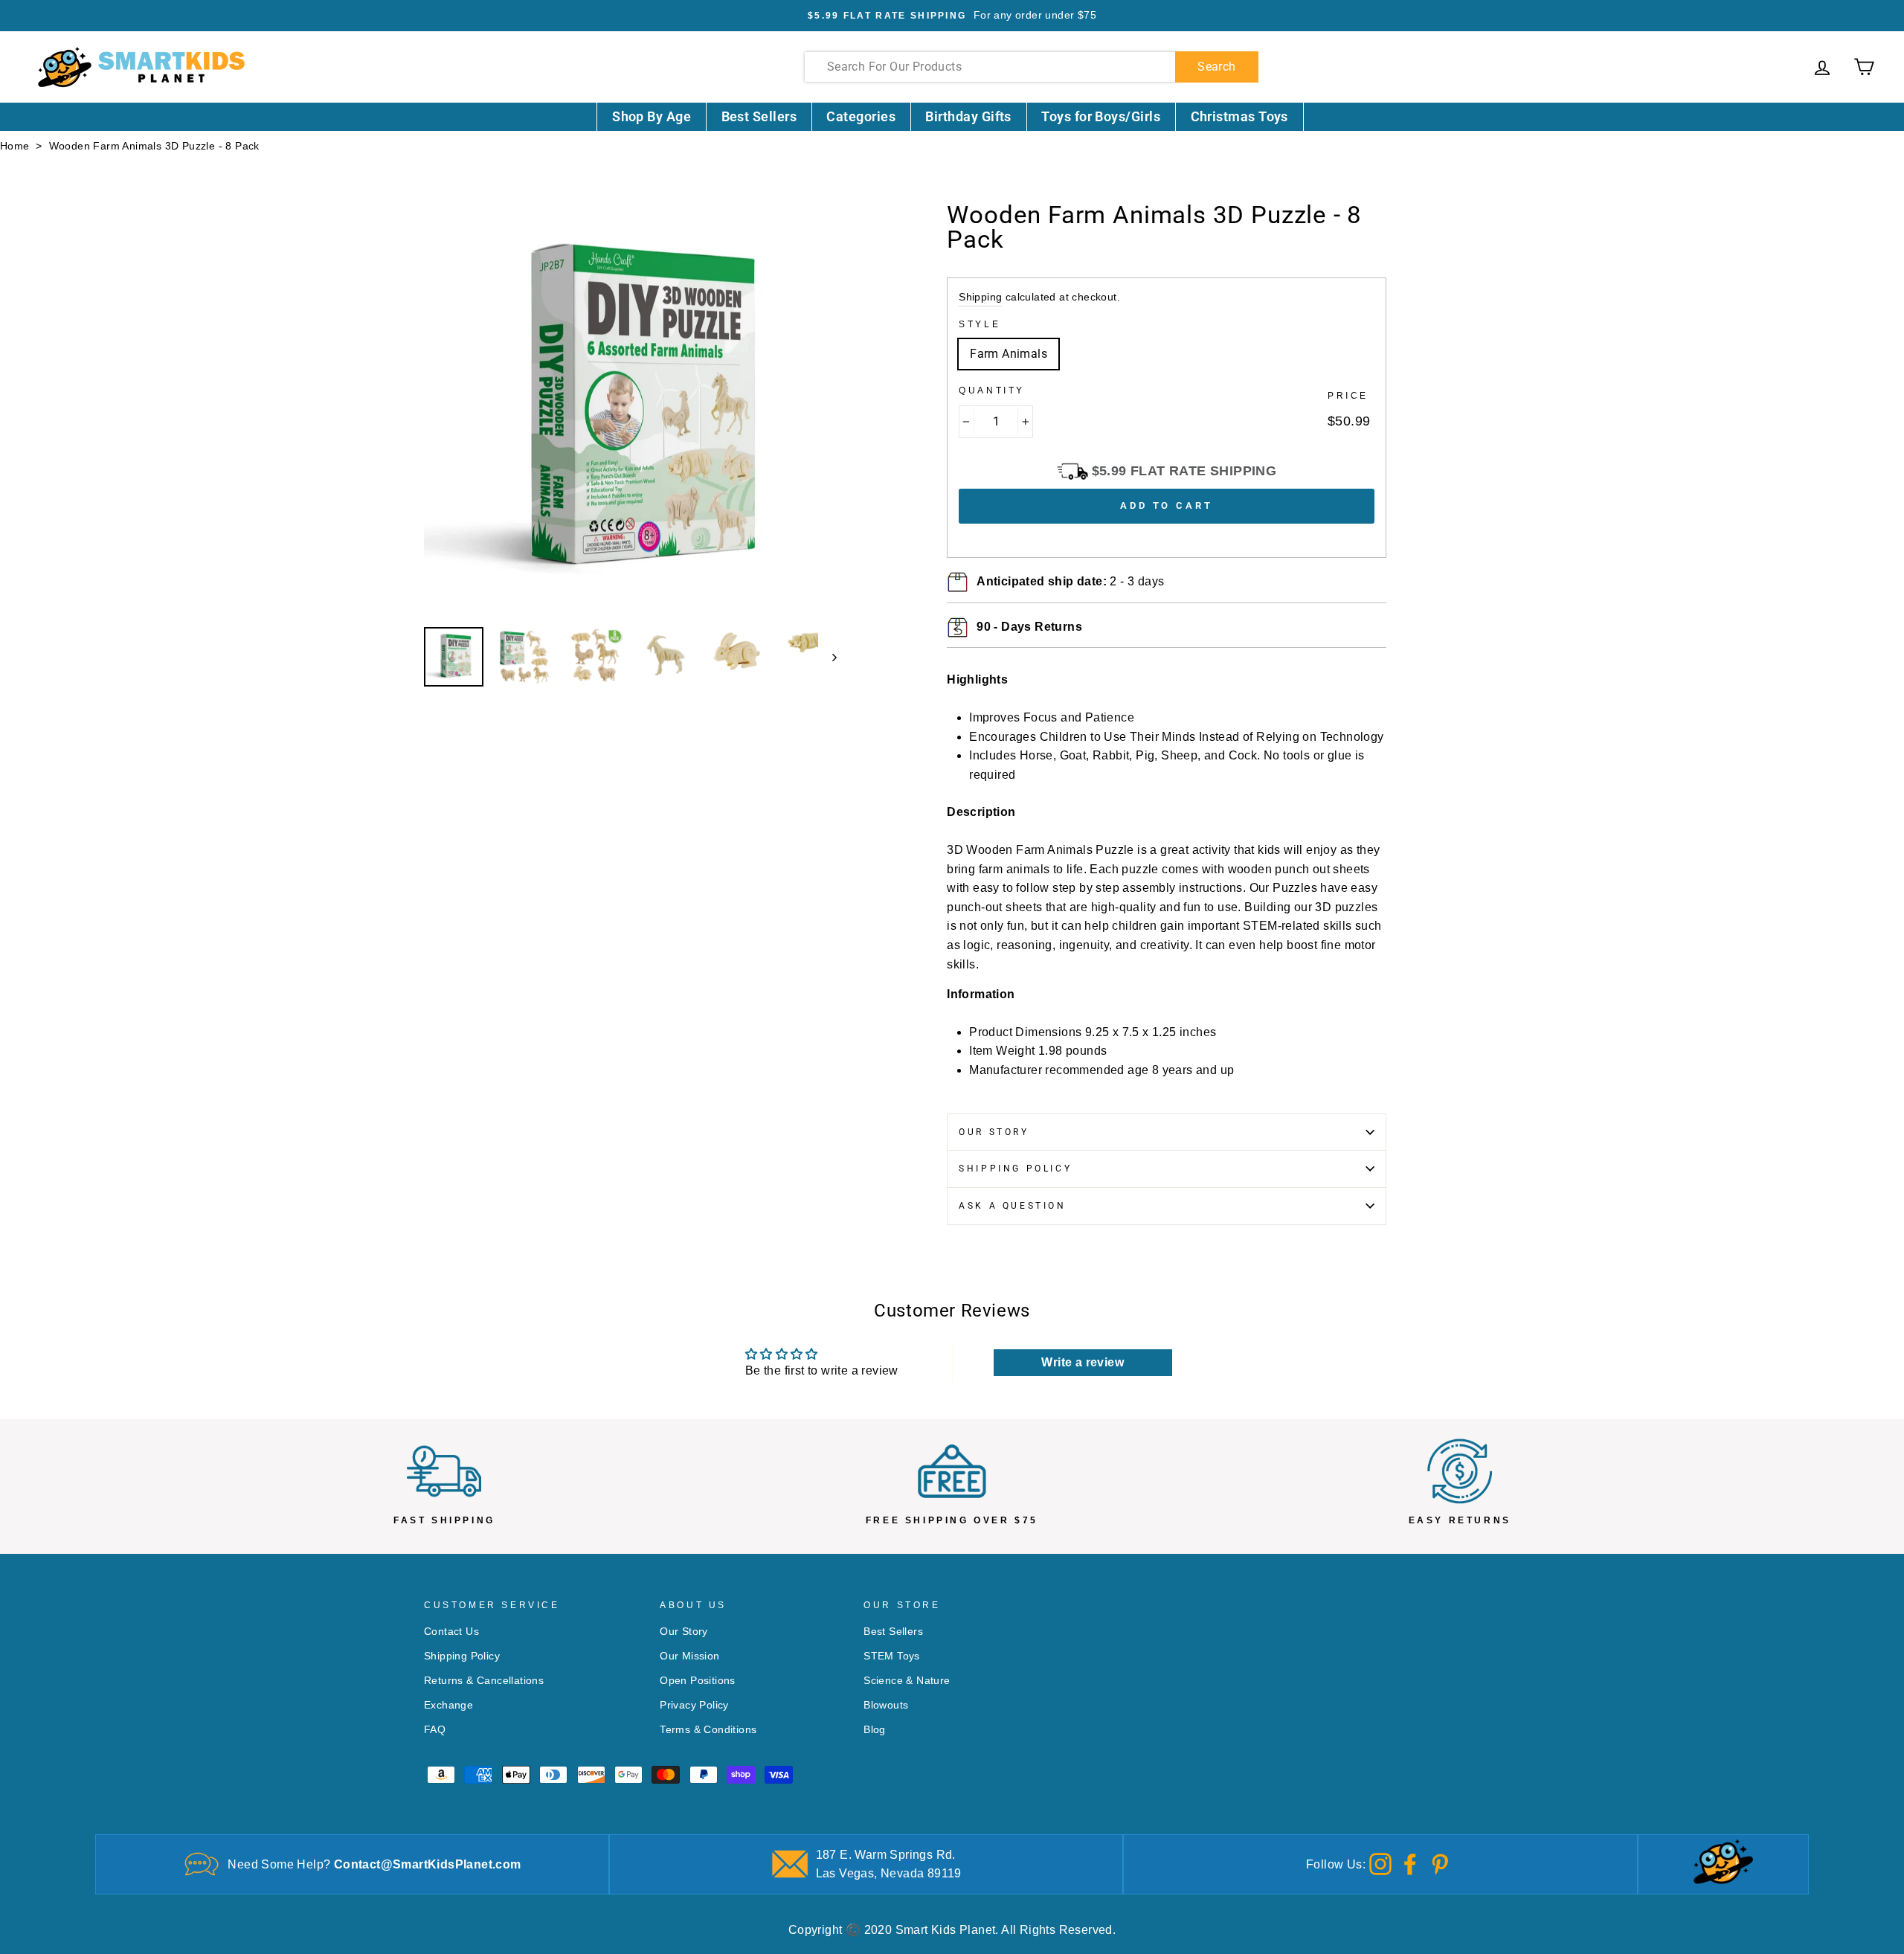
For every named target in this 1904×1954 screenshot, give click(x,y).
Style (980, 324)
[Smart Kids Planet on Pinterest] (1440, 1864)
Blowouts (886, 1705)
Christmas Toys (1239, 116)
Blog (875, 1730)
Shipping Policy (1015, 1169)
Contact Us (451, 1632)
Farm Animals (1009, 354)
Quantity (992, 391)
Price (1348, 396)
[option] (952, 16)
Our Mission (689, 1656)
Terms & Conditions (708, 1730)
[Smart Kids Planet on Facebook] (1410, 1864)
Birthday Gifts (968, 116)
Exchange (448, 1705)
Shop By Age (652, 116)
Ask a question (1012, 1206)
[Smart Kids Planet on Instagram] (1380, 1864)
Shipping (980, 297)
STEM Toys (892, 1656)
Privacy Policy (694, 1705)
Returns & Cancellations (484, 1681)
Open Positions (698, 1681)
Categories (861, 116)
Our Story (994, 1132)
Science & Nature (907, 1681)
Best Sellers (759, 116)
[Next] (827, 657)
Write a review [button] (1083, 1362)
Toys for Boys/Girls (1101, 116)
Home (15, 146)
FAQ (435, 1730)
